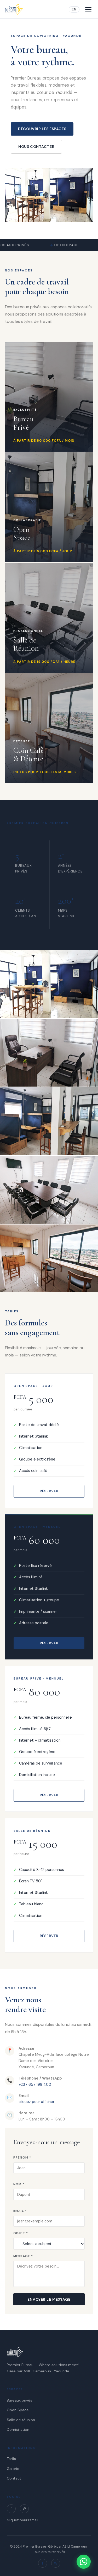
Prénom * (22, 2157)
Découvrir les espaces (42, 129)
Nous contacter (36, 147)
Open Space (18, 2410)
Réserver (49, 1491)
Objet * (21, 2233)
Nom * (19, 2184)
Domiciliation (18, 2429)
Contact (14, 2478)
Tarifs (11, 2459)
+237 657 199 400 (35, 2084)
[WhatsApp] (84, 2562)
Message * (23, 2256)
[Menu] (88, 9)
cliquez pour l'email (22, 2520)
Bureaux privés (19, 2400)
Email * (20, 2211)
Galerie (13, 2469)
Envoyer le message (49, 2299)
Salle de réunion (21, 2420)
